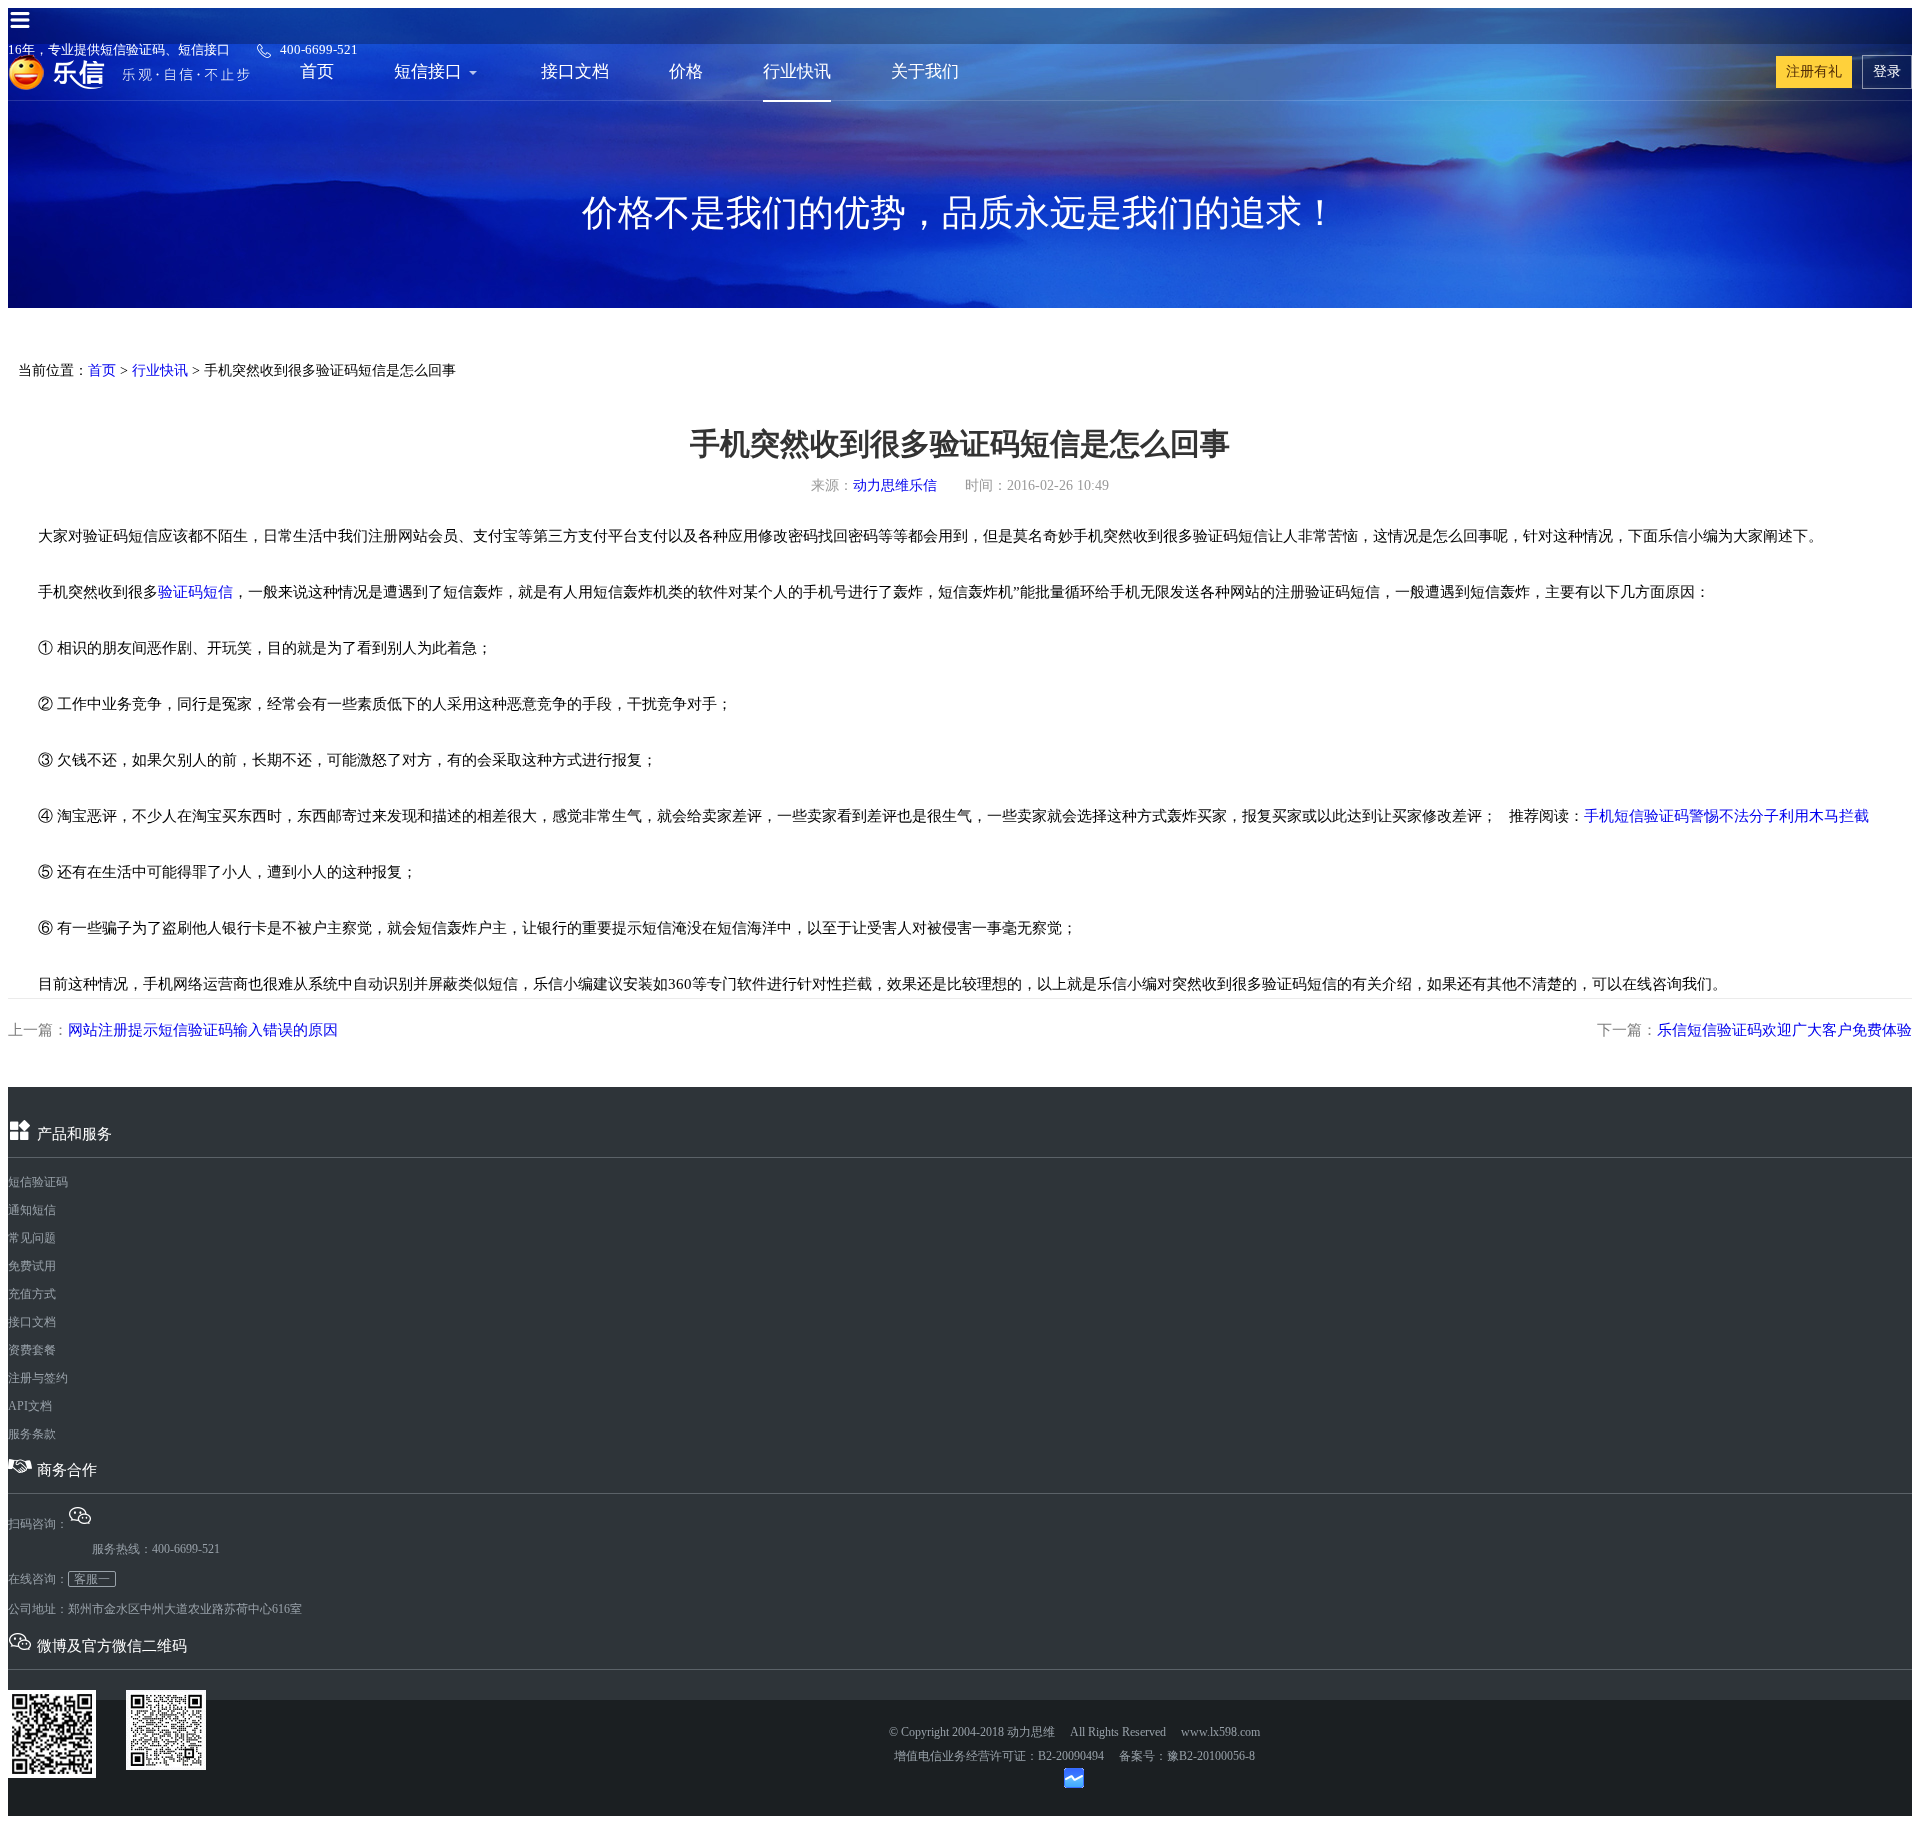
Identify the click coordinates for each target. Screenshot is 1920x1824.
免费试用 (32, 1266)
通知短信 (32, 1210)
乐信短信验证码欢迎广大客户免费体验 (1784, 1030)
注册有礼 (1814, 71)
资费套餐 (32, 1350)
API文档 (30, 1406)
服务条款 (32, 1434)
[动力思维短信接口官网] (129, 72)
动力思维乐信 (895, 485)
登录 (1887, 71)
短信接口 (428, 71)
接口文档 (575, 71)
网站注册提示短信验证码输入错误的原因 (203, 1030)
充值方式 (32, 1294)
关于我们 (925, 71)
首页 (317, 71)
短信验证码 (38, 1182)
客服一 (92, 1579)
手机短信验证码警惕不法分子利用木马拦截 (1726, 816)
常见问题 (32, 1238)
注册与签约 (38, 1378)
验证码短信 (195, 592)
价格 (686, 71)
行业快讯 (797, 71)
